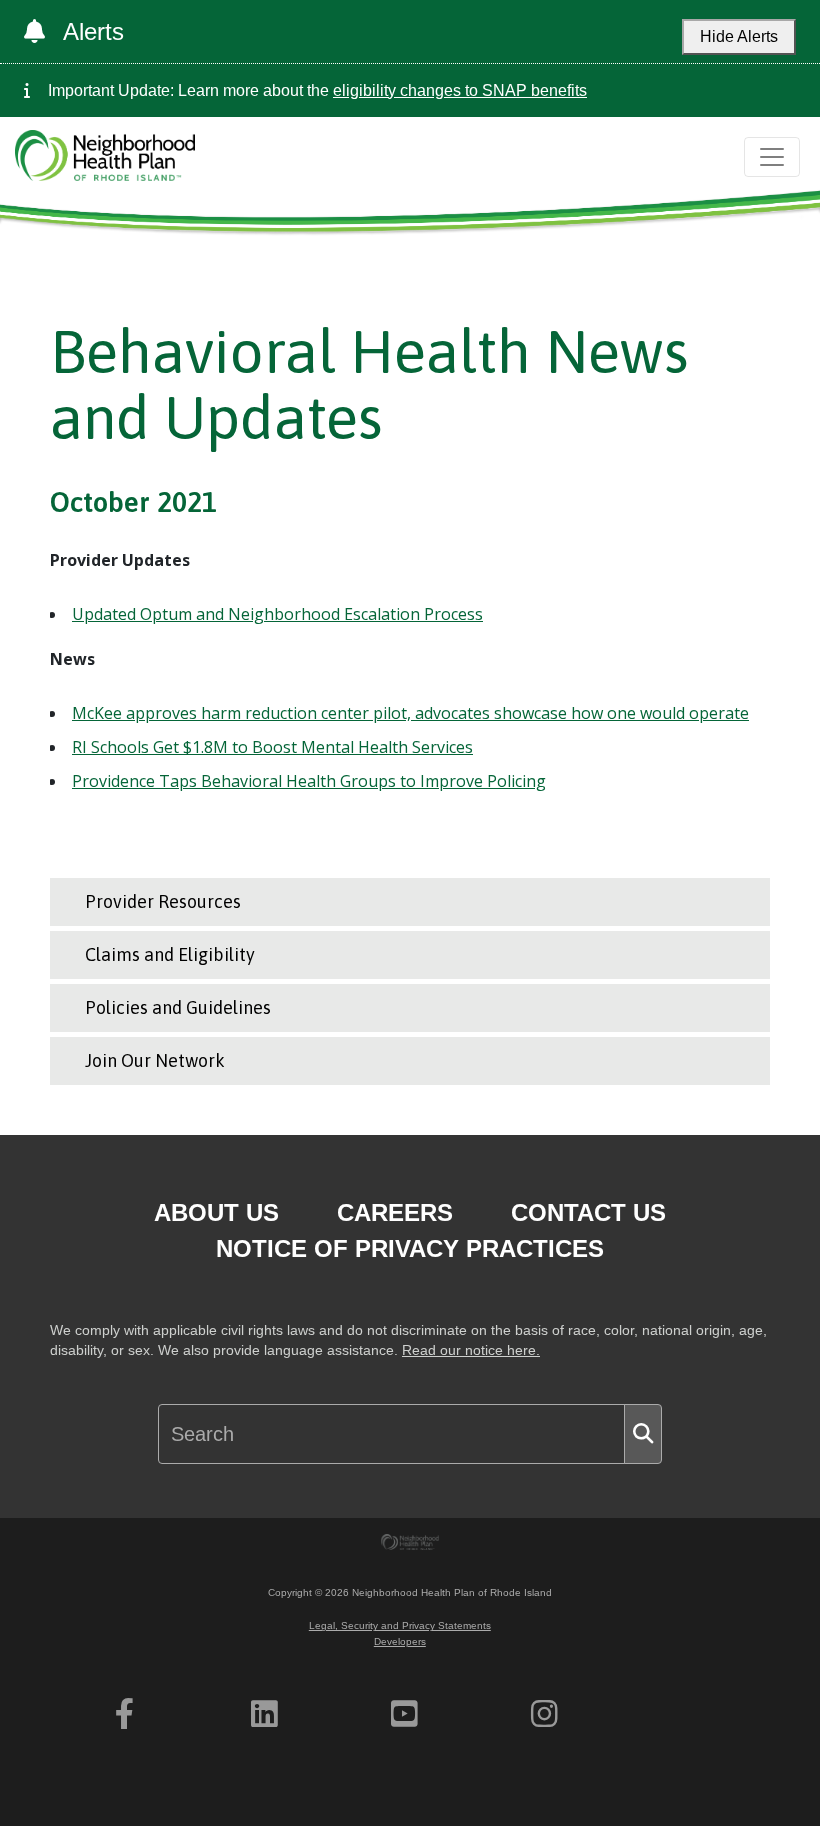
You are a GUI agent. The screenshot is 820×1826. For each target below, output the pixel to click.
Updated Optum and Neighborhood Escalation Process (277, 614)
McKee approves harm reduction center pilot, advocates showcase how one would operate (410, 713)
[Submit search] (643, 1434)
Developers (400, 1641)
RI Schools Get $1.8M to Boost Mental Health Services (272, 747)
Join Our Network (155, 1060)
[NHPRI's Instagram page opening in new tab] (544, 1714)
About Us (216, 1212)
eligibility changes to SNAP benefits (460, 90)
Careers (395, 1212)
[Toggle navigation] (772, 157)
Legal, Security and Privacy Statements (400, 1625)
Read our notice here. (471, 1350)
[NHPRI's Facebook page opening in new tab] (124, 1714)
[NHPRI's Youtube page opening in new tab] (404, 1714)
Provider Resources (163, 901)
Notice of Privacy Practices (410, 1248)
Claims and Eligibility (170, 954)
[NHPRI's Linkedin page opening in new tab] (264, 1714)
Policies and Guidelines (178, 1007)
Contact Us (588, 1212)
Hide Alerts (739, 36)
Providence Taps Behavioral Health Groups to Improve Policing (309, 781)
